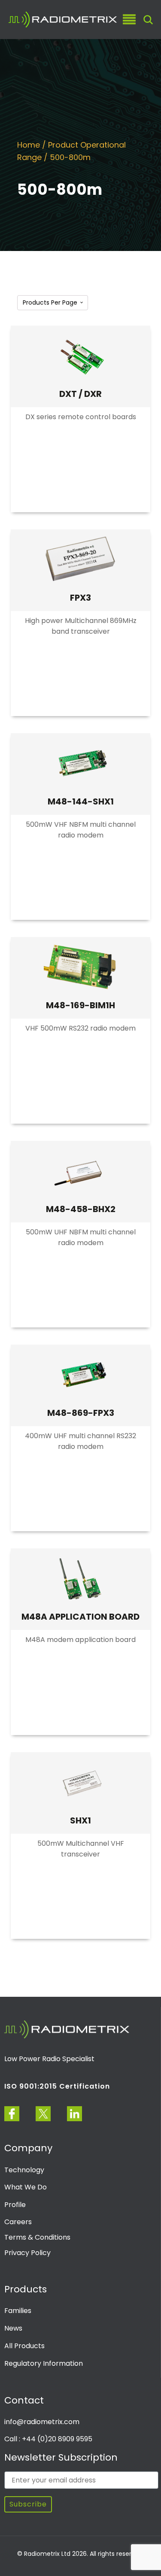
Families (18, 2311)
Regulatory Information (44, 2363)
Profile (15, 2205)
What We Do (26, 2187)
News (13, 2328)
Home (29, 145)
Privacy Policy (27, 2253)
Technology (24, 2170)
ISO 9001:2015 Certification (57, 2086)
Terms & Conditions (37, 2237)
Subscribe (28, 2504)
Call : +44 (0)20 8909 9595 (48, 2439)
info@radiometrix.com (42, 2422)
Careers (18, 2222)
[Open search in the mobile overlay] (148, 20)
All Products (24, 2346)
